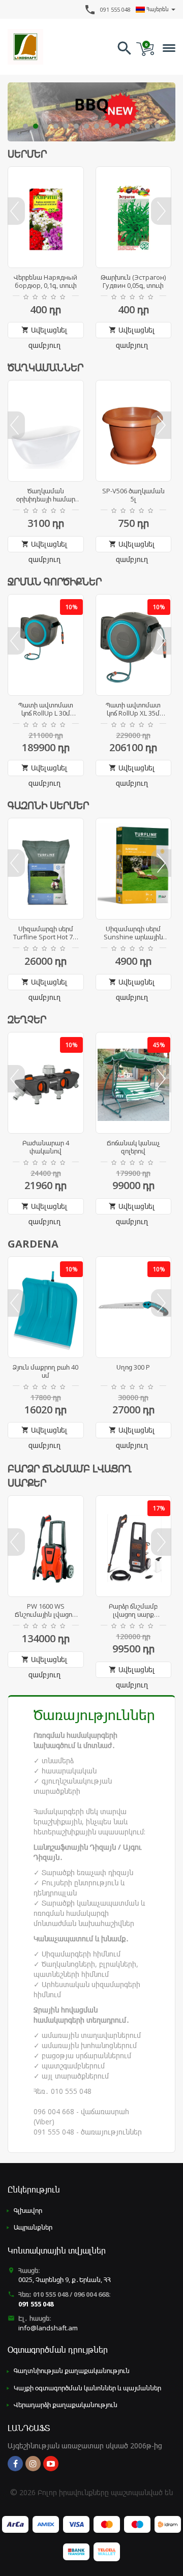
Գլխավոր (28, 2210)
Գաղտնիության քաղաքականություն (72, 2371)
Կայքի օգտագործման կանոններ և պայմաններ (87, 2388)
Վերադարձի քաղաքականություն (66, 2405)
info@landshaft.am (48, 2328)
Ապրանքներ (33, 2227)
